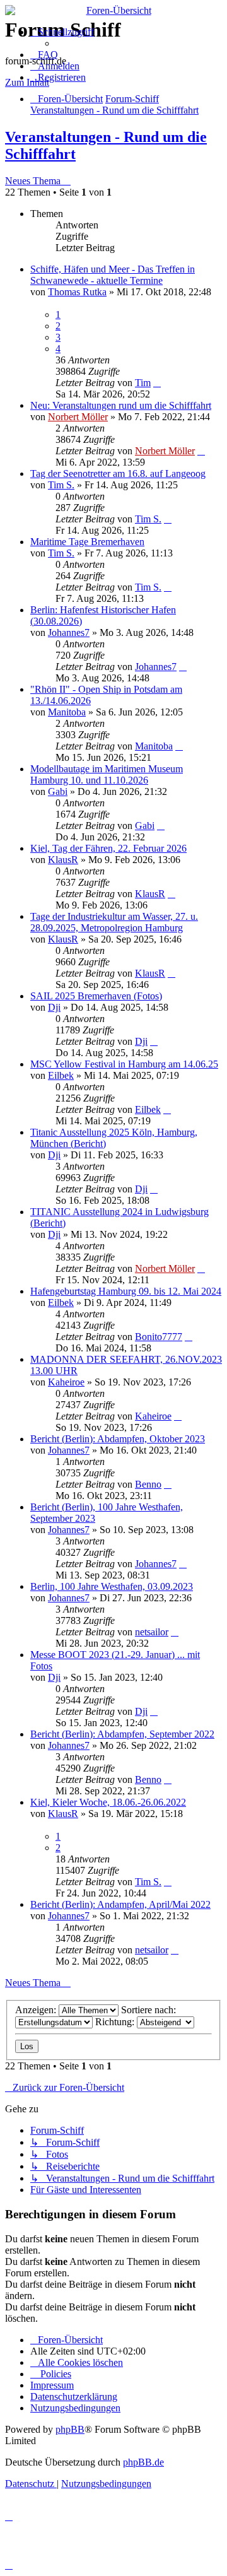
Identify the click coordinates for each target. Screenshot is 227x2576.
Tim (143, 383)
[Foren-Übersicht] (113, 11)
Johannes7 (69, 632)
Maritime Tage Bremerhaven (87, 542)
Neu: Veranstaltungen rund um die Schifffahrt (121, 405)
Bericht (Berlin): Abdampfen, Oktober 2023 (118, 1439)
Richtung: (116, 2022)
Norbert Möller (78, 417)
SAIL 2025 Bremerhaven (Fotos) (96, 996)
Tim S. (61, 485)
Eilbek (61, 1075)
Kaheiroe (66, 1382)
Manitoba (67, 712)
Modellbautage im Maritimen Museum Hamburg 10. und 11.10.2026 (107, 774)
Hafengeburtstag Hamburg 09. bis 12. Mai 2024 (126, 1291)
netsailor (152, 1632)
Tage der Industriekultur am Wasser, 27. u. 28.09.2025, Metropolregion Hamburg (114, 922)
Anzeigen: (37, 2010)
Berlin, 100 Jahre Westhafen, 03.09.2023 (112, 1586)
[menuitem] (44, 55)
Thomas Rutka (77, 292)
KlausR (63, 860)
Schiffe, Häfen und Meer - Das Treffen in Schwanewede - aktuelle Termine (113, 275)
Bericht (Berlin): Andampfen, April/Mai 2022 (120, 1904)
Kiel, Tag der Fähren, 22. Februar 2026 (108, 848)
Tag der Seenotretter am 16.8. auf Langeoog (118, 473)
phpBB (70, 2429)
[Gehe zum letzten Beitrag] (157, 383)
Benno (148, 1484)
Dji (54, 1007)
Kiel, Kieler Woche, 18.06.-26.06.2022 (108, 1802)
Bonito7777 (159, 1337)
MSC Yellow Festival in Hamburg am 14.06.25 (124, 1064)
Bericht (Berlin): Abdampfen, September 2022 (122, 1734)
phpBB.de (143, 2462)
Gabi (58, 791)
